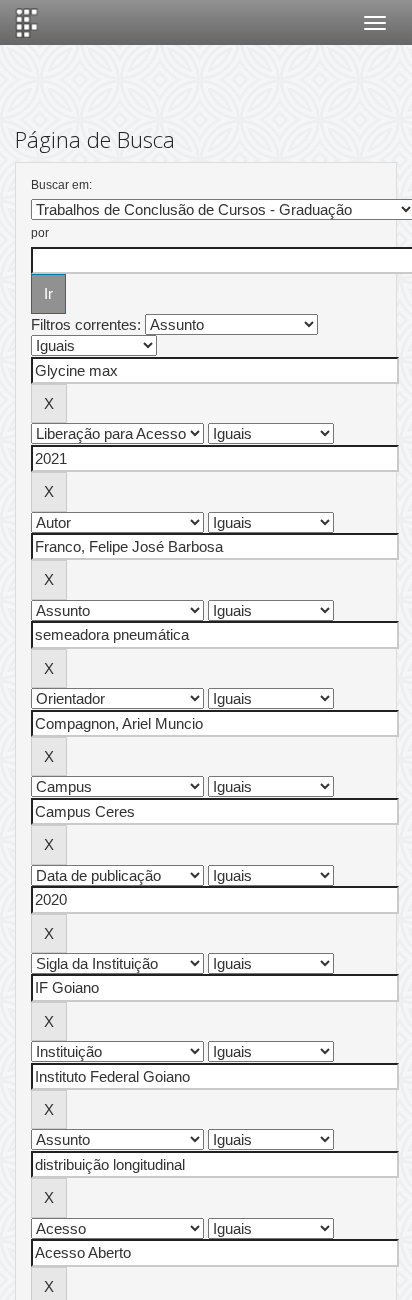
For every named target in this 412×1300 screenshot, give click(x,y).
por (40, 233)
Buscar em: (61, 185)
